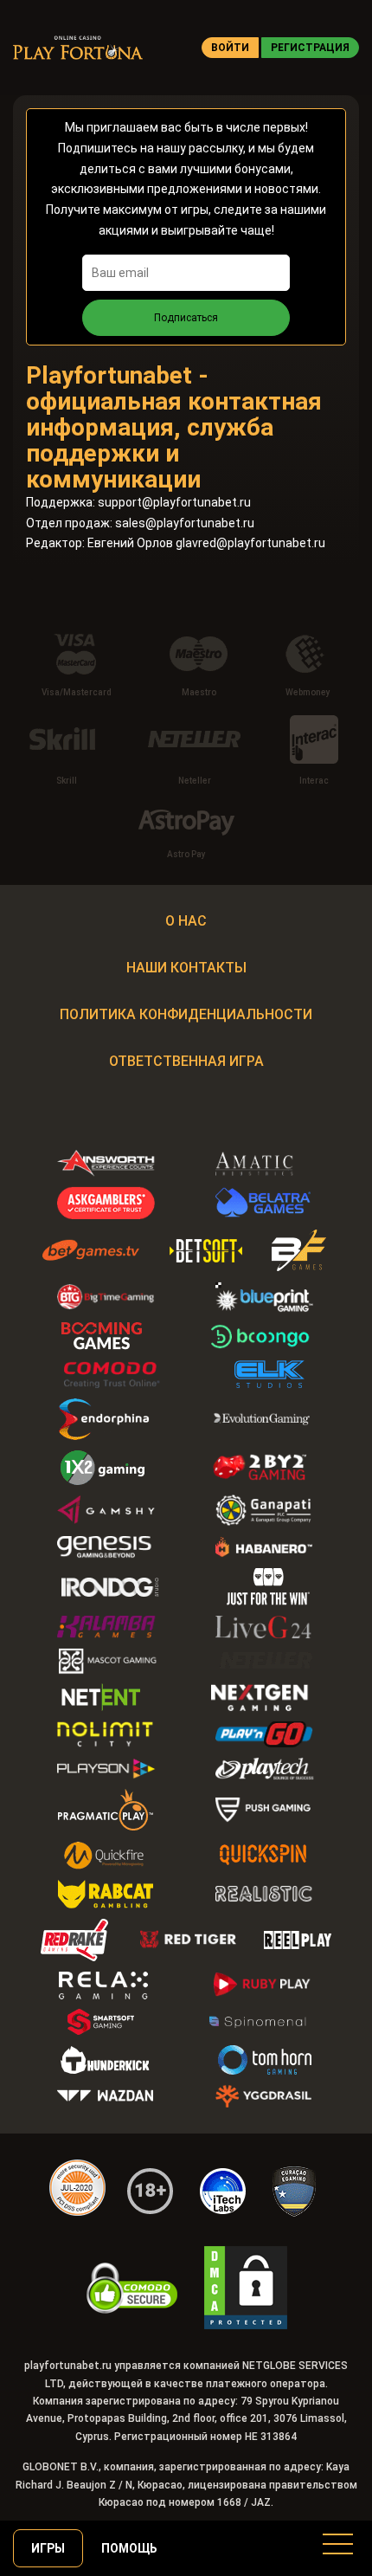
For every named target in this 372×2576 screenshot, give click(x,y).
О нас (186, 921)
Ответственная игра (186, 1061)
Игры (48, 2548)
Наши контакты (186, 968)
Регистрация (310, 48)
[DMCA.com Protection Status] (246, 2288)
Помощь (129, 2548)
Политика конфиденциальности (186, 1014)
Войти (230, 48)
